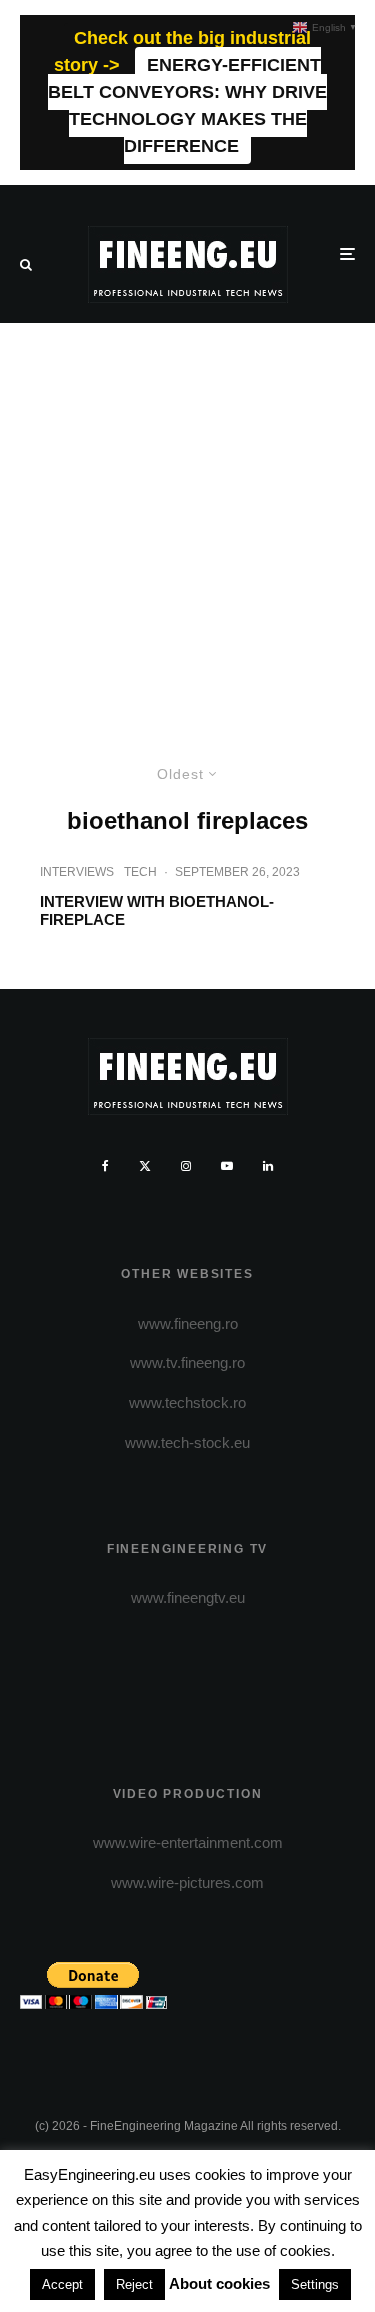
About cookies (219, 2283)
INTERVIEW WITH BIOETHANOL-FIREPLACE (157, 910)
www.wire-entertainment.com (188, 1842)
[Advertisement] (187, 520)
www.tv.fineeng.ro (187, 1362)
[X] (145, 1166)
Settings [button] (315, 2284)
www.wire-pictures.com (187, 1882)
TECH (140, 872)
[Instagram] (186, 1166)
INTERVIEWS (77, 872)
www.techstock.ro (187, 1402)
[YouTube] (227, 1166)
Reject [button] (134, 2284)
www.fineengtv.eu (188, 1597)
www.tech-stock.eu (187, 1442)
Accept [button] (62, 2284)
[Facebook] (105, 1166)
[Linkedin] (268, 1166)
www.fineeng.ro (188, 1323)
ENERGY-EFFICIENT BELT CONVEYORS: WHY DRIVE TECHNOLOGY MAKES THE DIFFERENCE (187, 105)
